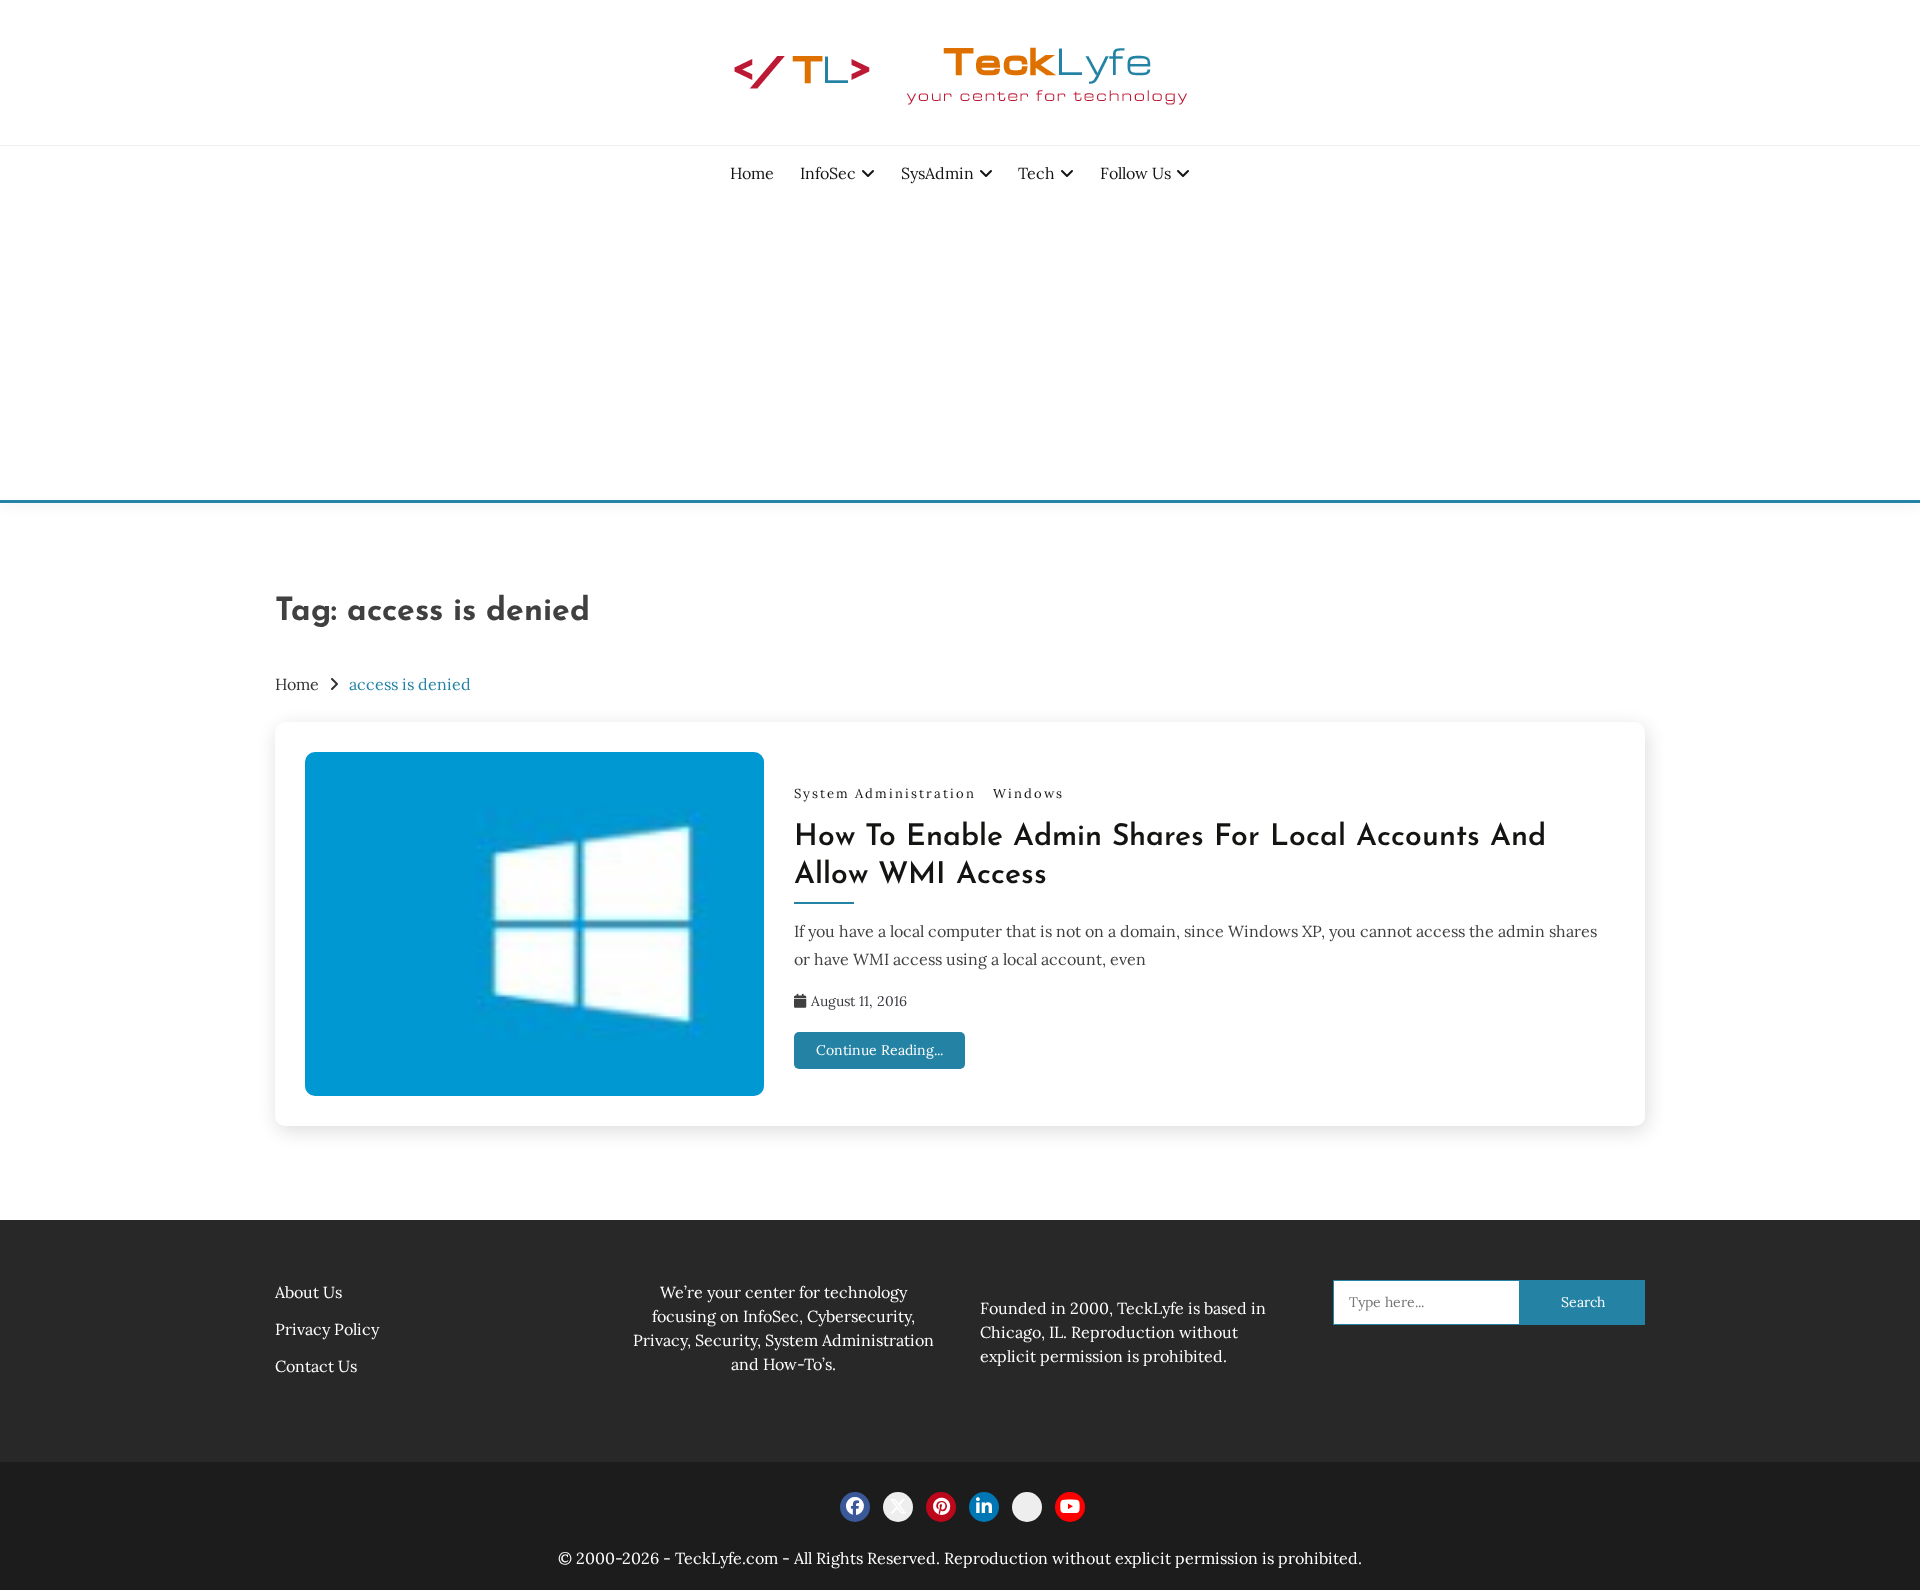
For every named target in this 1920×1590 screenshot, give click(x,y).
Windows (1028, 793)
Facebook (855, 1507)
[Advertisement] (960, 350)
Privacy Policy (327, 1329)
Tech (1036, 173)
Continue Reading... (879, 1050)
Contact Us (316, 1366)
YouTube (1070, 1507)
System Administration (885, 793)
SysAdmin (937, 173)
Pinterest (941, 1507)
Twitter (898, 1507)
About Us (308, 1292)
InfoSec (828, 173)
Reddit (1027, 1507)
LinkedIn (984, 1507)
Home (752, 173)
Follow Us (1135, 173)
